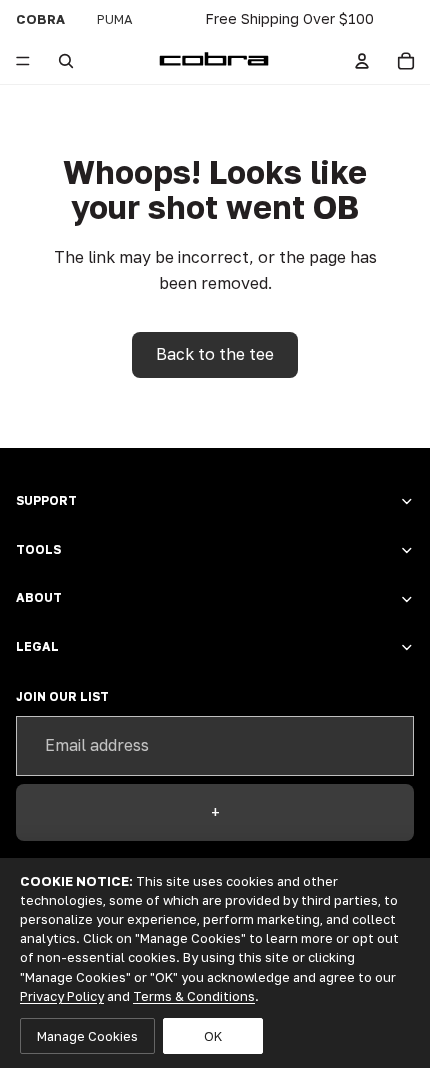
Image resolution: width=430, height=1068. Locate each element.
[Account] (362, 61)
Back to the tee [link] (215, 354)
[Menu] (23, 61)
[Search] (66, 61)
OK (213, 1036)
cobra (40, 19)
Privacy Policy (62, 996)
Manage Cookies (87, 1036)
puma (115, 19)
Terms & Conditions (194, 996)
